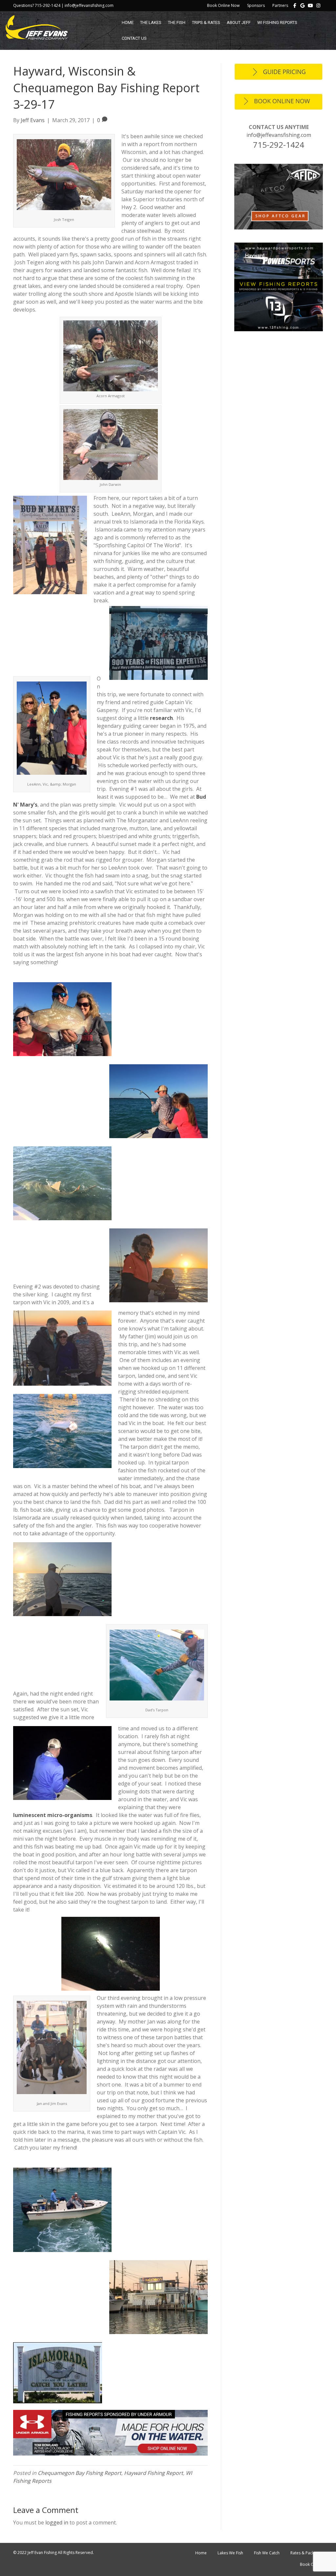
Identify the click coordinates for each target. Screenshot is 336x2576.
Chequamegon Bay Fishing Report (80, 2473)
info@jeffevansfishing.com (279, 135)
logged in (57, 2522)
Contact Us (134, 38)
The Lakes (151, 22)
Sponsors (256, 5)
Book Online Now (223, 5)
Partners (280, 5)
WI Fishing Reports (277, 22)
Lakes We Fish (230, 2553)
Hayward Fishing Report (154, 2473)
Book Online (311, 2564)
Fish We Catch (267, 2553)
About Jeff (239, 22)
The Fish (177, 22)
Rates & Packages (307, 2553)
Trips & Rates (206, 22)
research (161, 718)
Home (128, 22)
